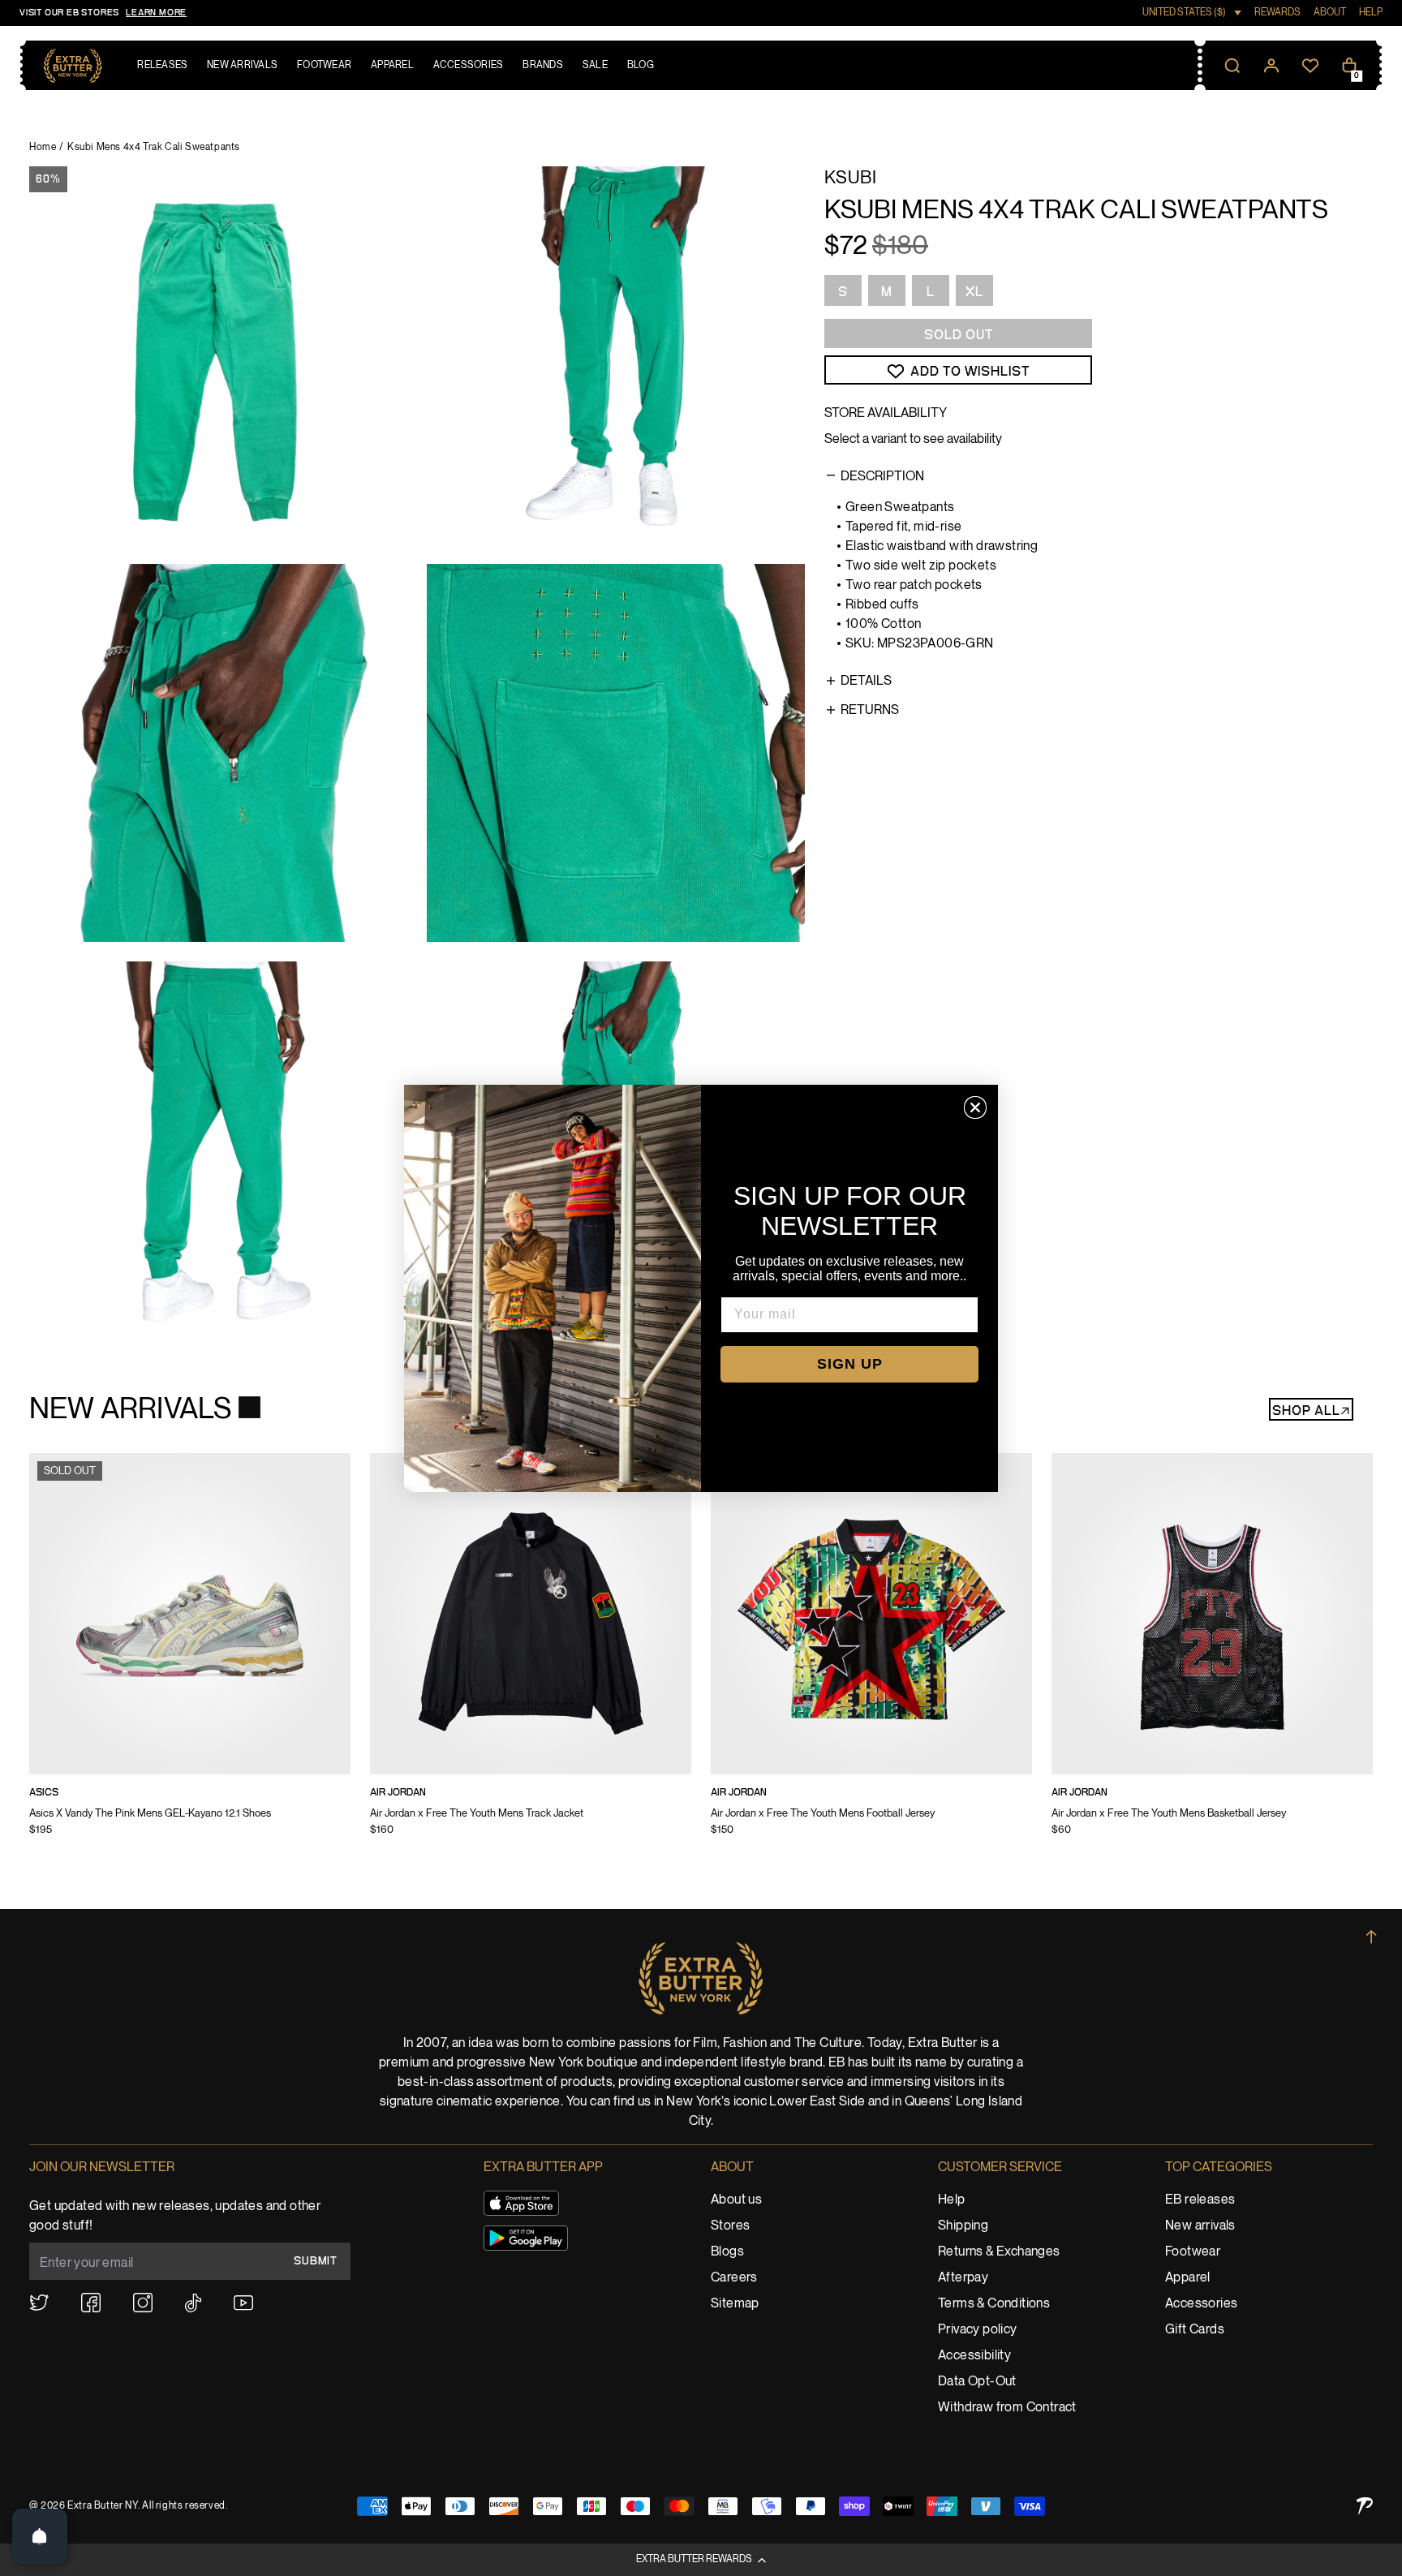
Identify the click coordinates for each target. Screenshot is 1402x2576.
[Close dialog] (975, 1107)
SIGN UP (850, 1364)
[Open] (40, 2536)
